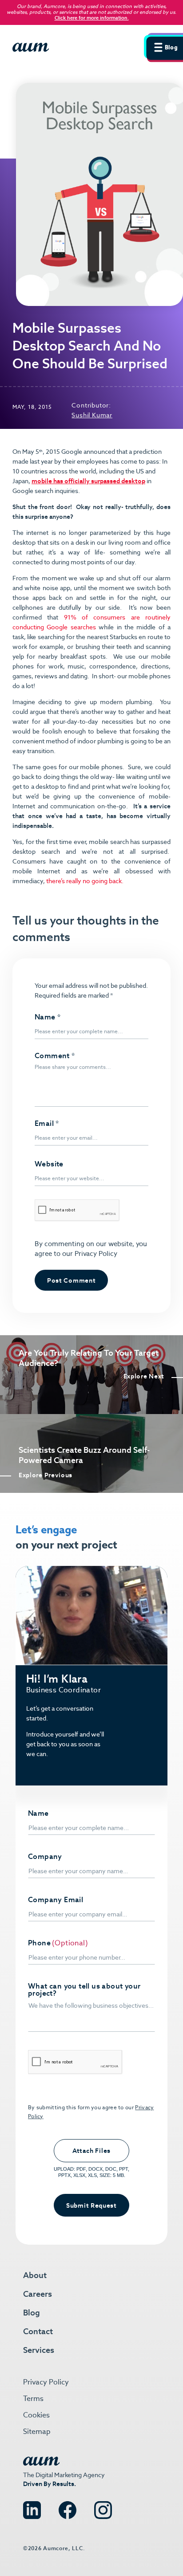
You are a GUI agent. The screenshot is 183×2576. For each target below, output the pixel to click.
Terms (33, 2399)
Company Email (56, 1900)
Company (45, 1857)
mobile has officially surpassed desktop (88, 481)
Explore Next (144, 1376)
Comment (55, 1056)
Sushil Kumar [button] (92, 415)
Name (48, 1017)
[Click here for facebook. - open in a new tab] (68, 2506)
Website (49, 1164)
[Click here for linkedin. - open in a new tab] (32, 2506)
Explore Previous (46, 1475)
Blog (32, 2313)
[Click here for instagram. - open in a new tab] (103, 2506)
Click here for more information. (92, 18)
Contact (38, 2331)
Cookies (36, 2415)
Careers (38, 2294)
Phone (39, 1943)
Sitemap (37, 2431)
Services (39, 2350)
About (35, 2275)
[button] (163, 46)
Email (47, 1124)
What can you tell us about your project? (84, 1990)
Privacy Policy (95, 1253)
